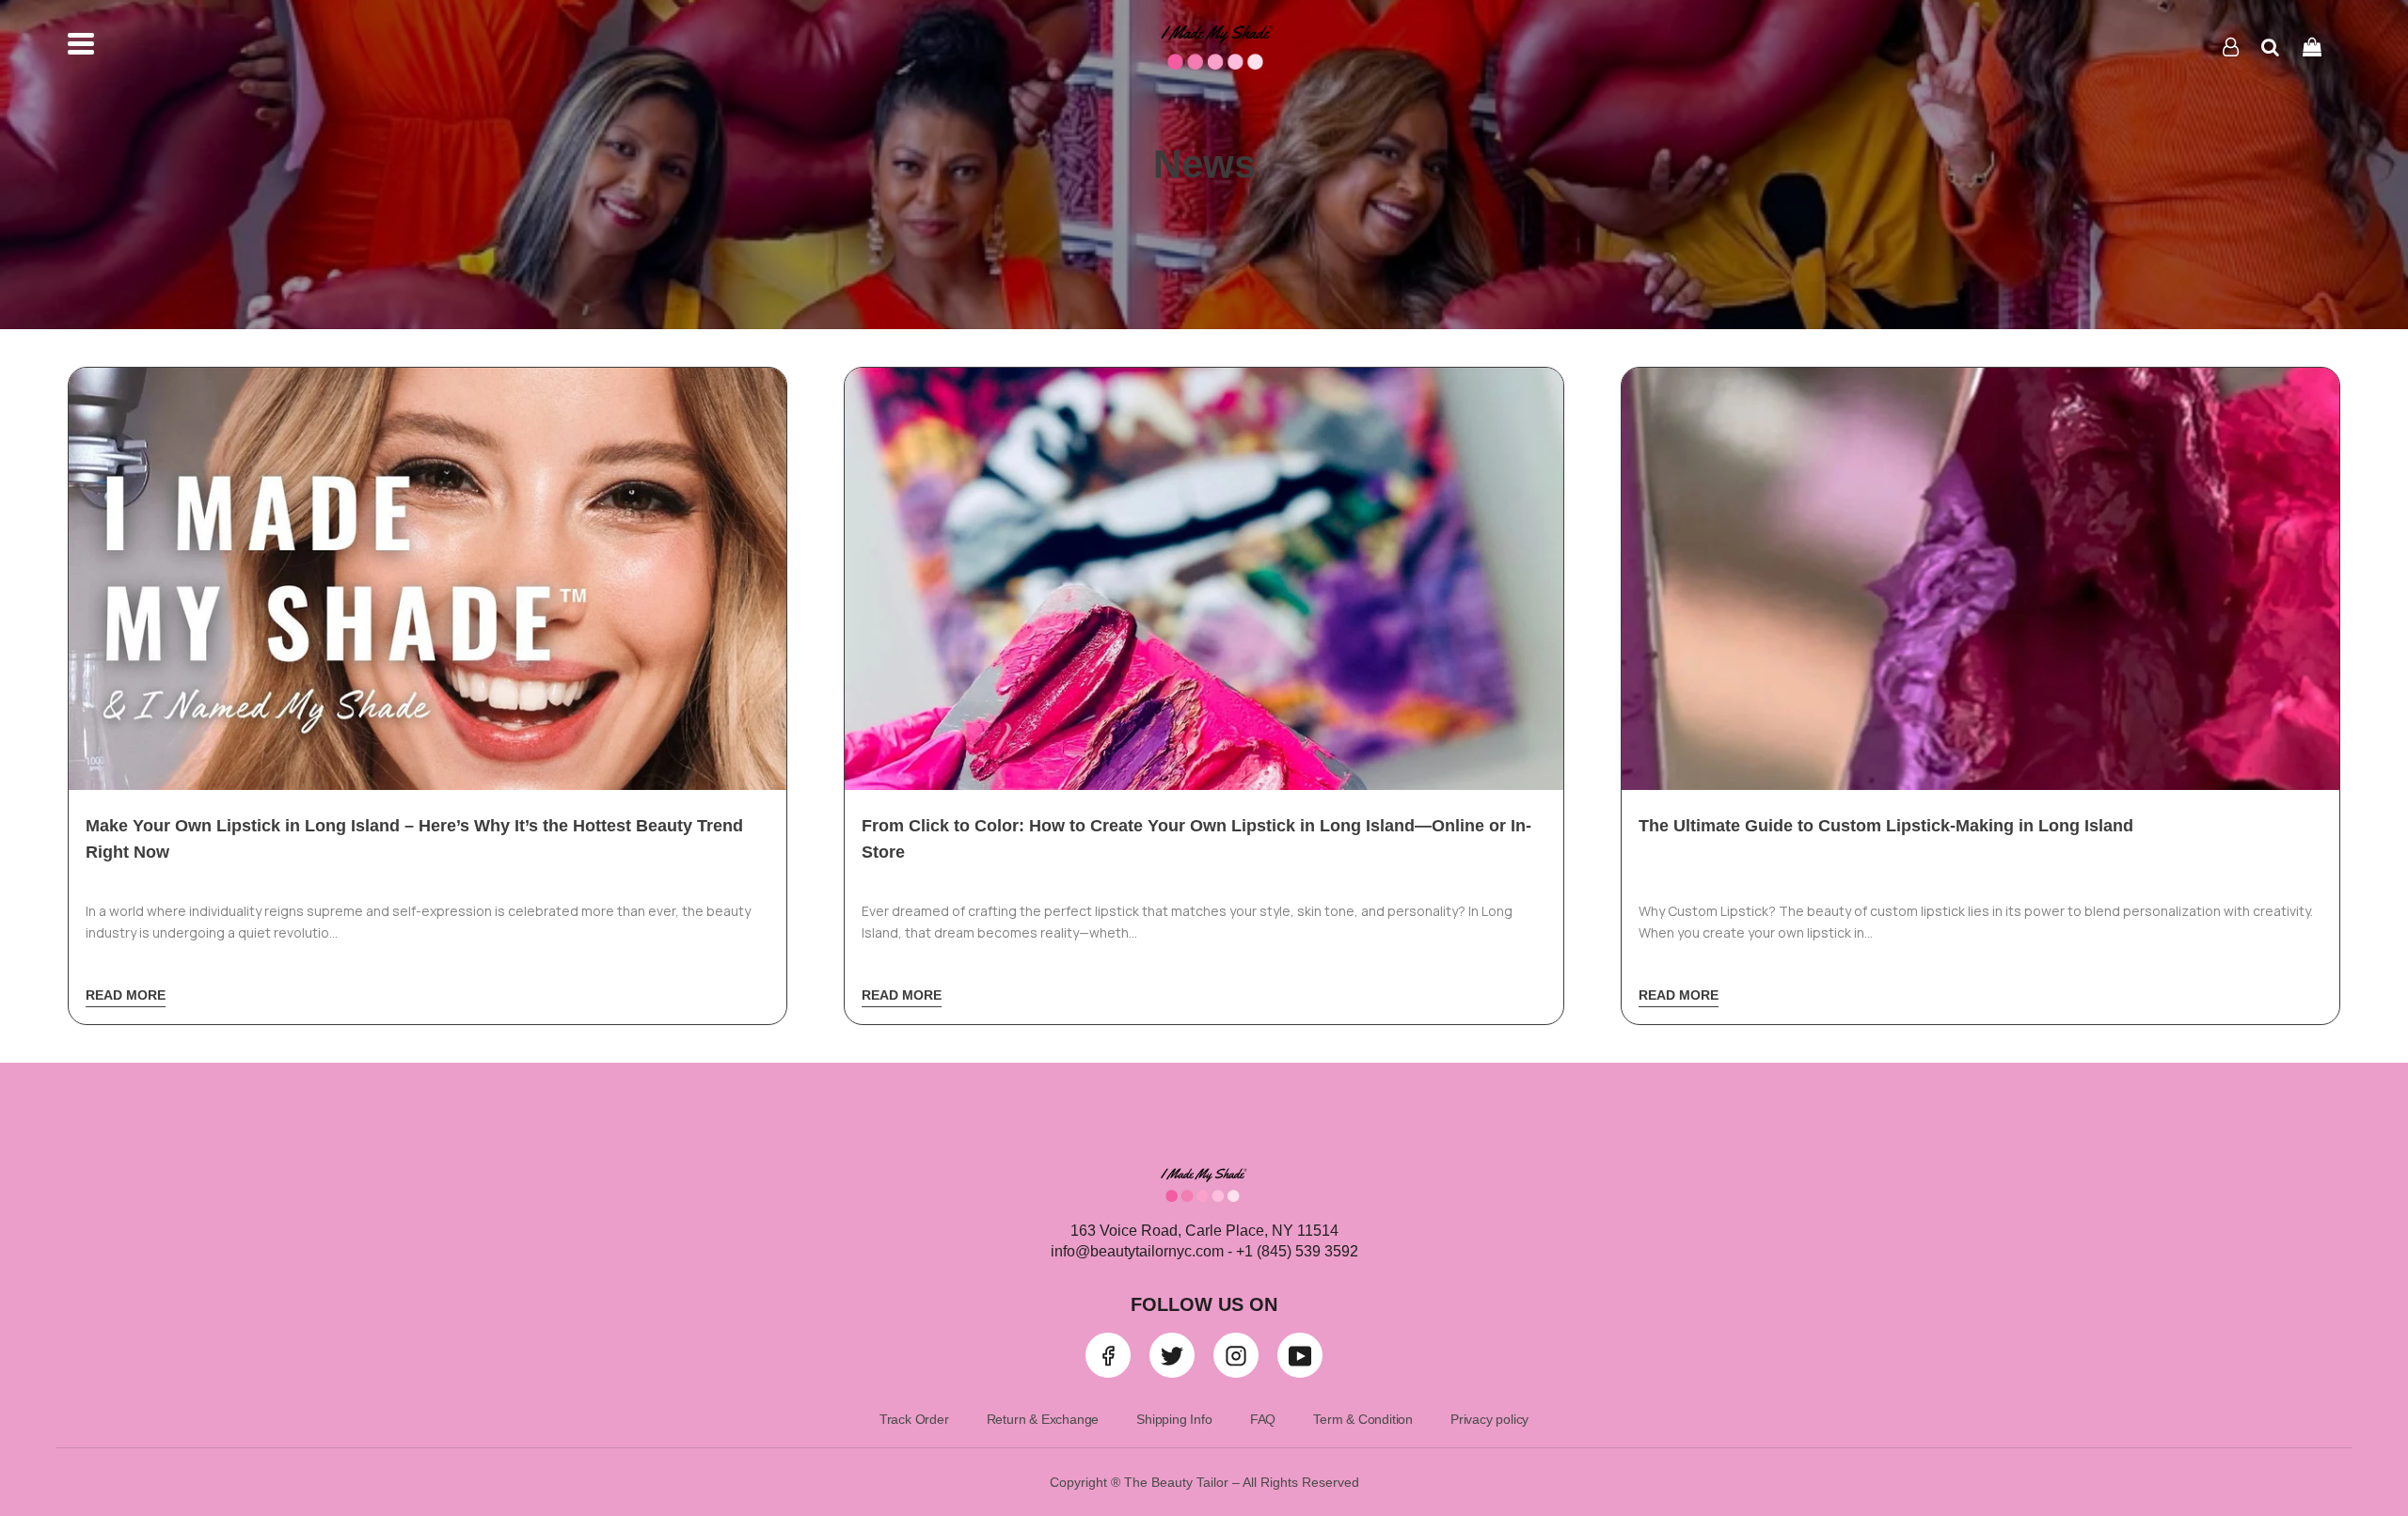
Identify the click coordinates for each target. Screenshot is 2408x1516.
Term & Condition (1363, 1419)
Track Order (914, 1419)
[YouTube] (1300, 1356)
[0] (2312, 47)
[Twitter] (1172, 1356)
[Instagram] (1236, 1356)
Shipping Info (1174, 1419)
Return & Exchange (1043, 1419)
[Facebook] (1108, 1356)
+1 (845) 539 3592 (1295, 1251)
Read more (126, 995)
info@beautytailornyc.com (1137, 1251)
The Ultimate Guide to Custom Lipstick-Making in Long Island (1886, 826)
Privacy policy (1489, 1419)
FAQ (1263, 1419)
